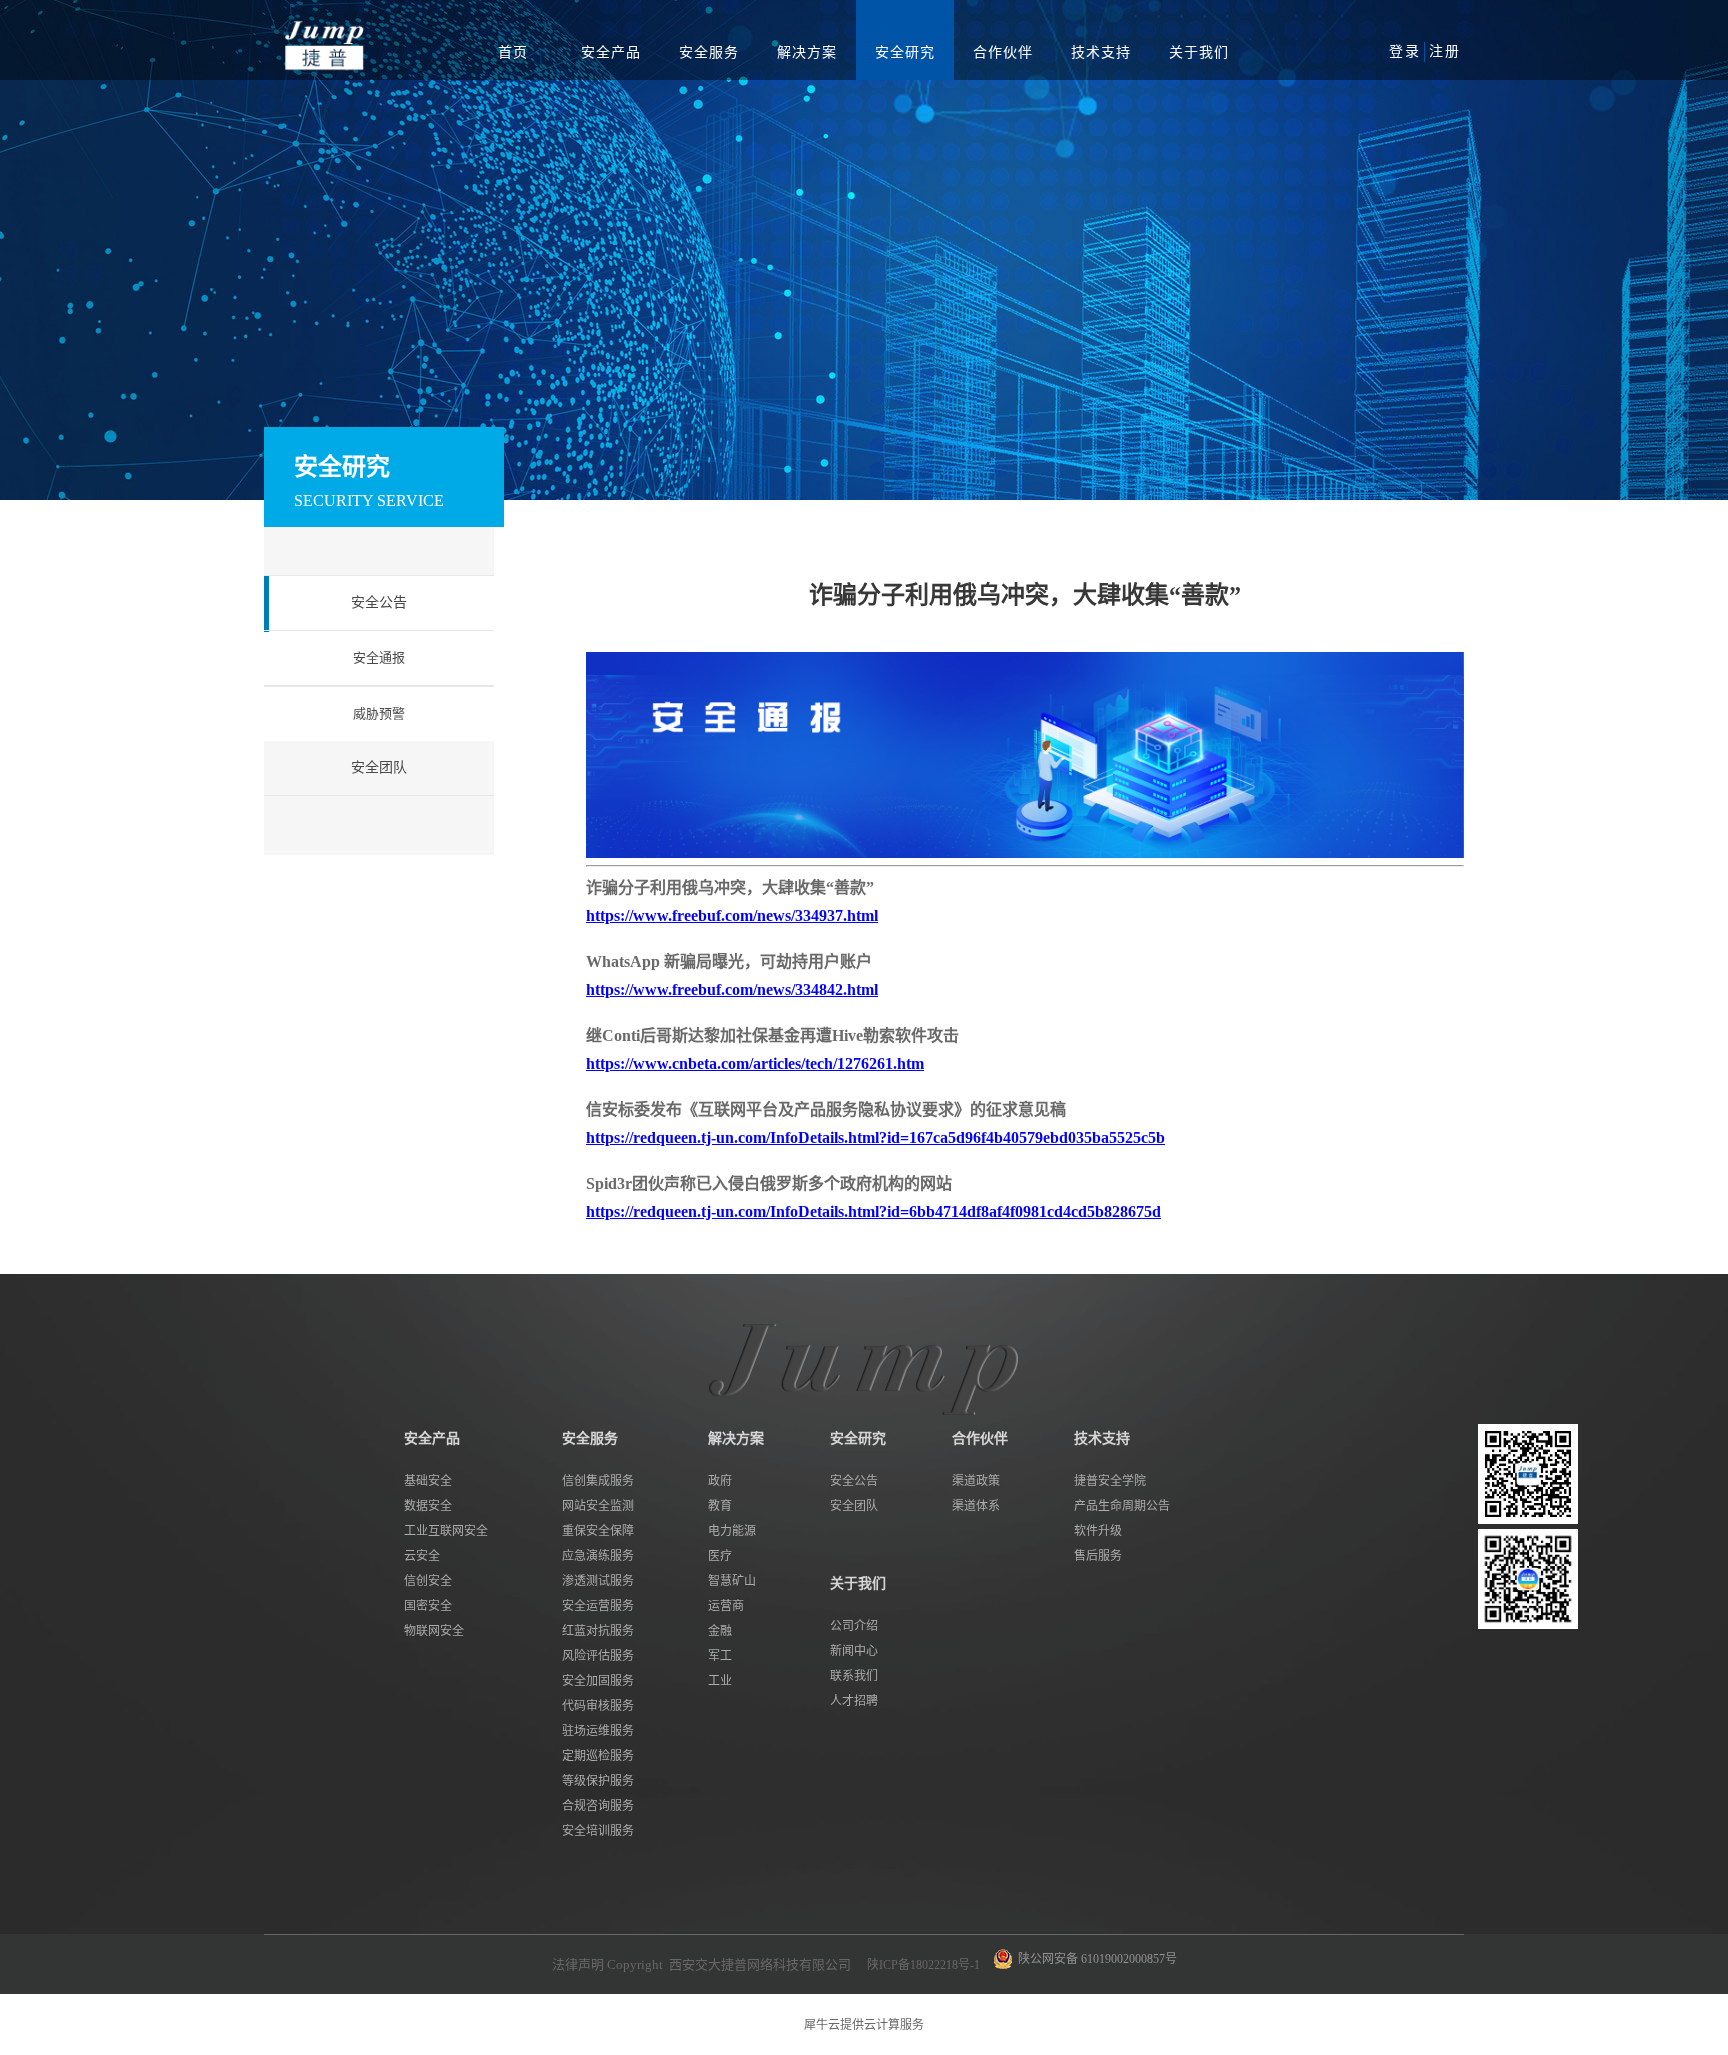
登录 (1405, 51)
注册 (1445, 51)
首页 (513, 52)
